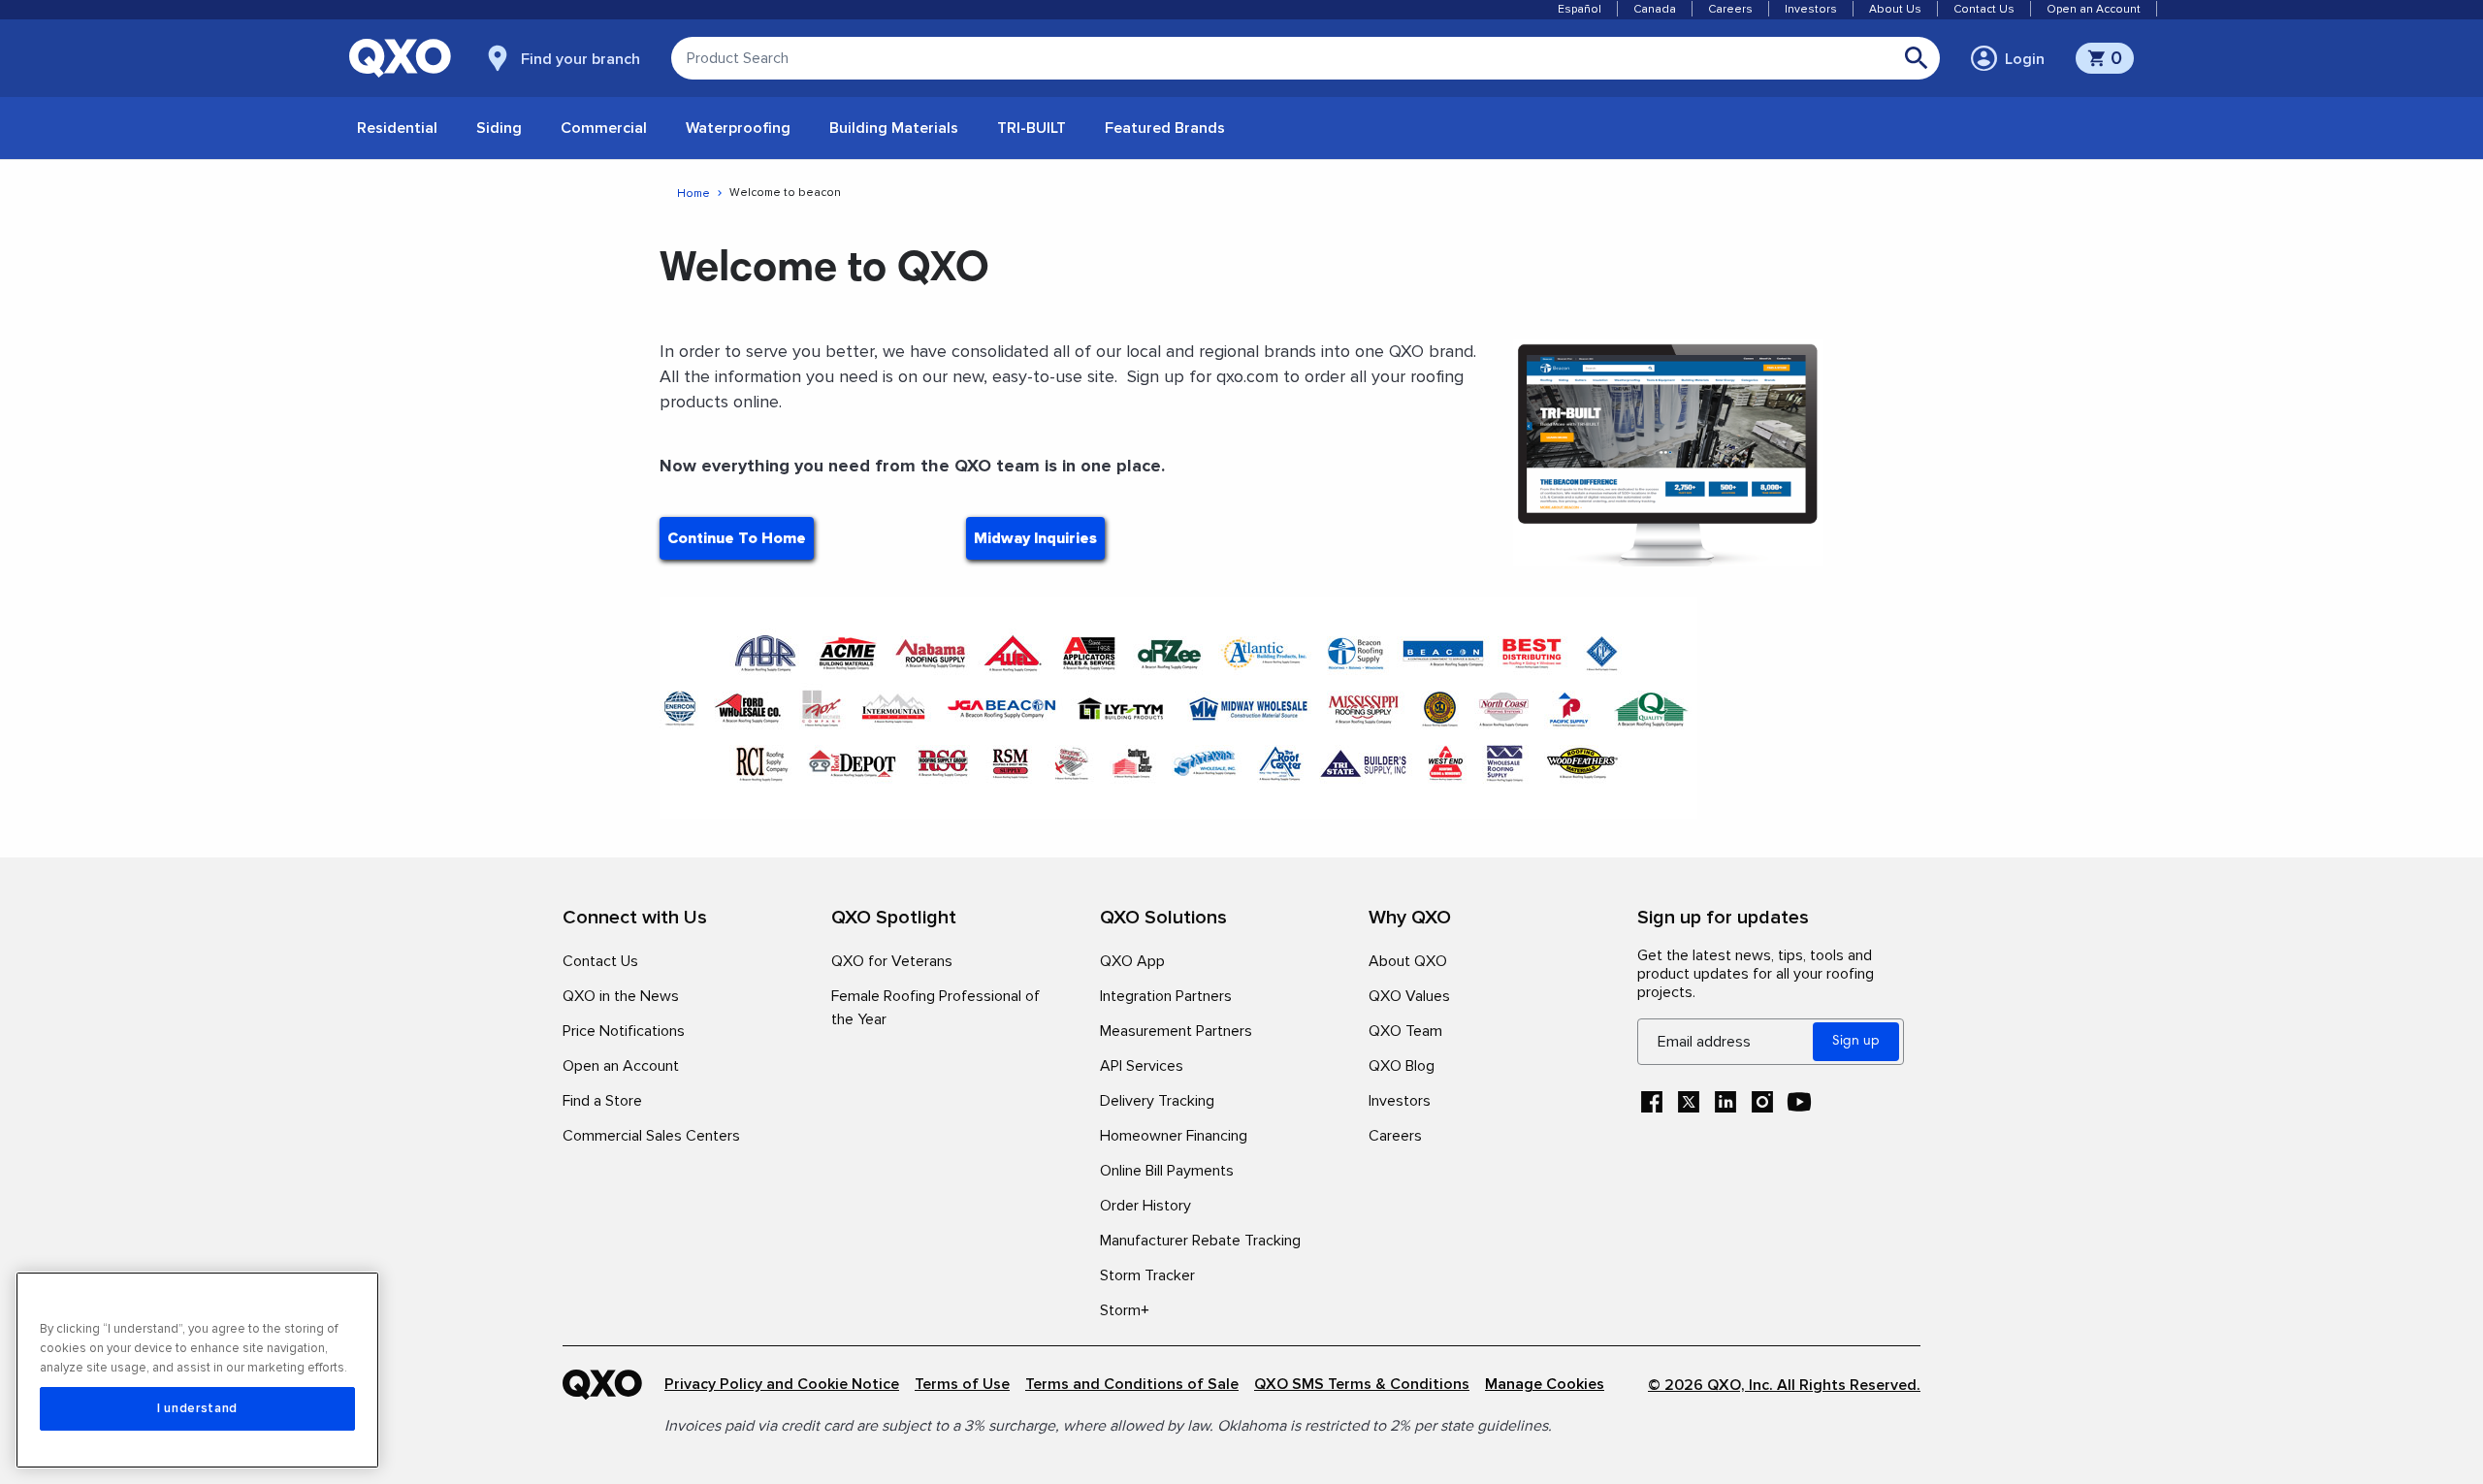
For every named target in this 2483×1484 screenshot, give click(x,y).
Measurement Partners (1176, 1031)
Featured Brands (1165, 128)
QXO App (1132, 961)
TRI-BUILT (1032, 128)
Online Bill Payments (1167, 1171)
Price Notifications (624, 1031)
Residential (397, 128)
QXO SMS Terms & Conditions (1362, 1385)
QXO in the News (621, 996)
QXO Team (1405, 1031)
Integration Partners (1166, 996)
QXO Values (1409, 996)
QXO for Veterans (892, 961)
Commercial (604, 128)
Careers (1730, 9)
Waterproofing (738, 128)
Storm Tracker (1147, 1275)
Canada (1655, 9)
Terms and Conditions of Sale (1132, 1385)
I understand (197, 1408)
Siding (499, 128)
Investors (1811, 9)
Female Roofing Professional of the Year (935, 1008)
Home (693, 194)
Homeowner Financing (1174, 1136)
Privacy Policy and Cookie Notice (782, 1385)
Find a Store (602, 1101)
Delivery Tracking (1157, 1101)
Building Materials (894, 128)
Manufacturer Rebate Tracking (1200, 1241)
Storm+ (1125, 1310)
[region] (197, 1370)
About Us (1895, 9)
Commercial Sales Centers (651, 1136)
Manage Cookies (1545, 1385)
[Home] (613, 1385)
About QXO (1408, 961)
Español (1580, 9)
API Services (1142, 1066)
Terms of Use (962, 1385)
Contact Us (1984, 9)
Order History (1145, 1206)
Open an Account (2094, 9)
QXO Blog (1402, 1066)
